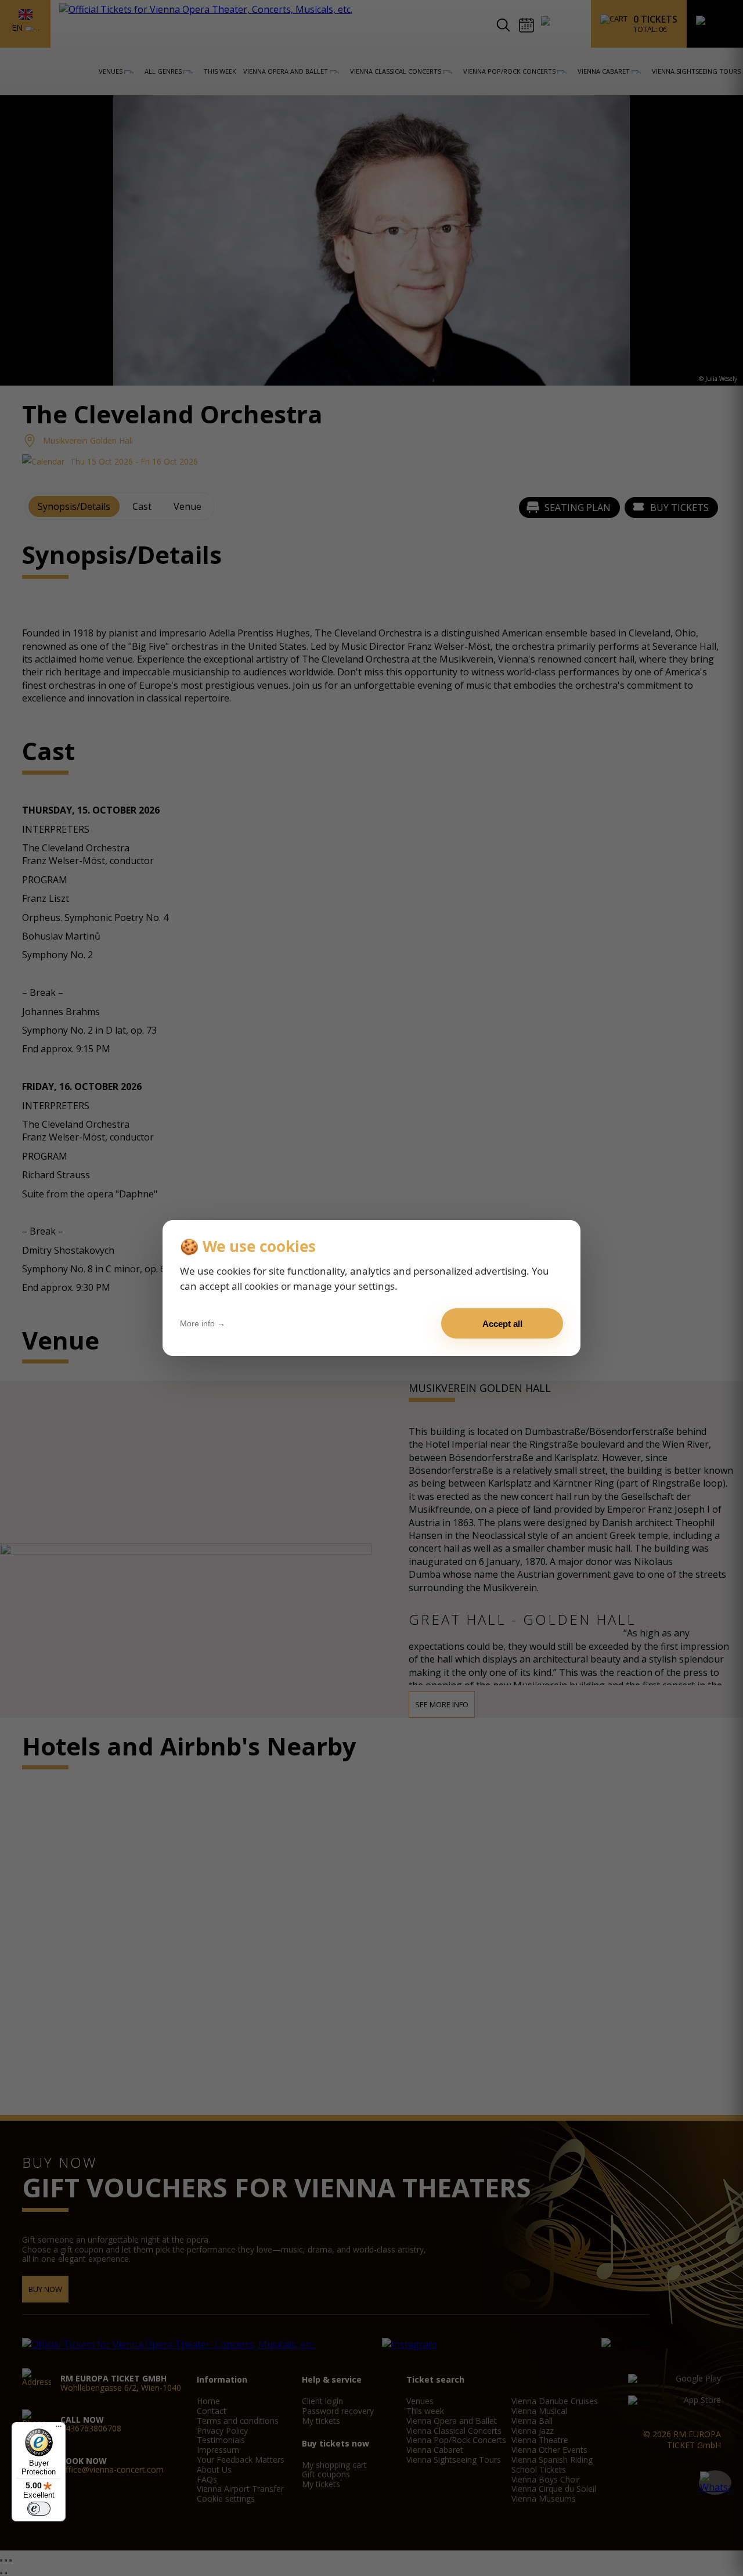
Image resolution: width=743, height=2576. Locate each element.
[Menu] (59, 2429)
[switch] (39, 2509)
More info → (203, 1323)
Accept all (502, 1324)
